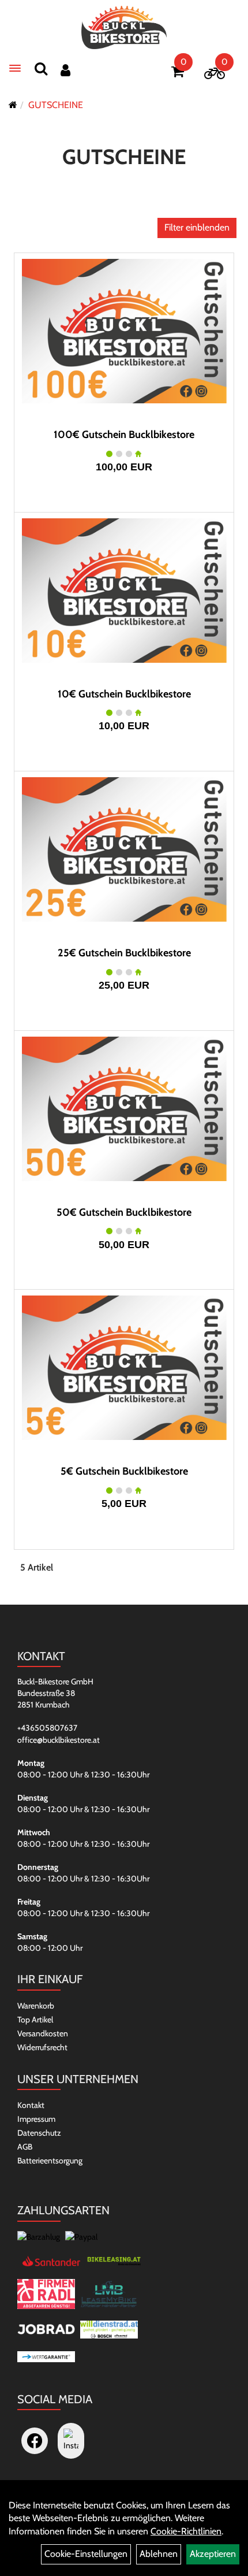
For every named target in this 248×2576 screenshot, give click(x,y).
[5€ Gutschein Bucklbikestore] (124, 1368)
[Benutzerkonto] (65, 70)
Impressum (36, 2119)
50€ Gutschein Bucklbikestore (124, 1212)
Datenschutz (39, 2133)
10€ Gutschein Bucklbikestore (124, 694)
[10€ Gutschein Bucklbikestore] (124, 591)
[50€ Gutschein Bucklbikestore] (124, 1109)
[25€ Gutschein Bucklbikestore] (124, 849)
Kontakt (31, 2105)
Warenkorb (36, 2006)
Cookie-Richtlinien (186, 2531)
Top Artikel (35, 2020)
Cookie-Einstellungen (86, 2554)
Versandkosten (43, 2033)
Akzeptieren (213, 2554)
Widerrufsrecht (42, 2047)
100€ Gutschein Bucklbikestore (124, 435)
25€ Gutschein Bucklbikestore (124, 953)
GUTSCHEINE (56, 105)
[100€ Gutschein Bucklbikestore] (124, 331)
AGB (25, 2147)
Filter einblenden (197, 227)
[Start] (13, 105)
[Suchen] (41, 68)
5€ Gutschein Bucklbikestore (124, 1471)
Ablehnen (159, 2554)
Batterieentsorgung (50, 2161)
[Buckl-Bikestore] (124, 27)
